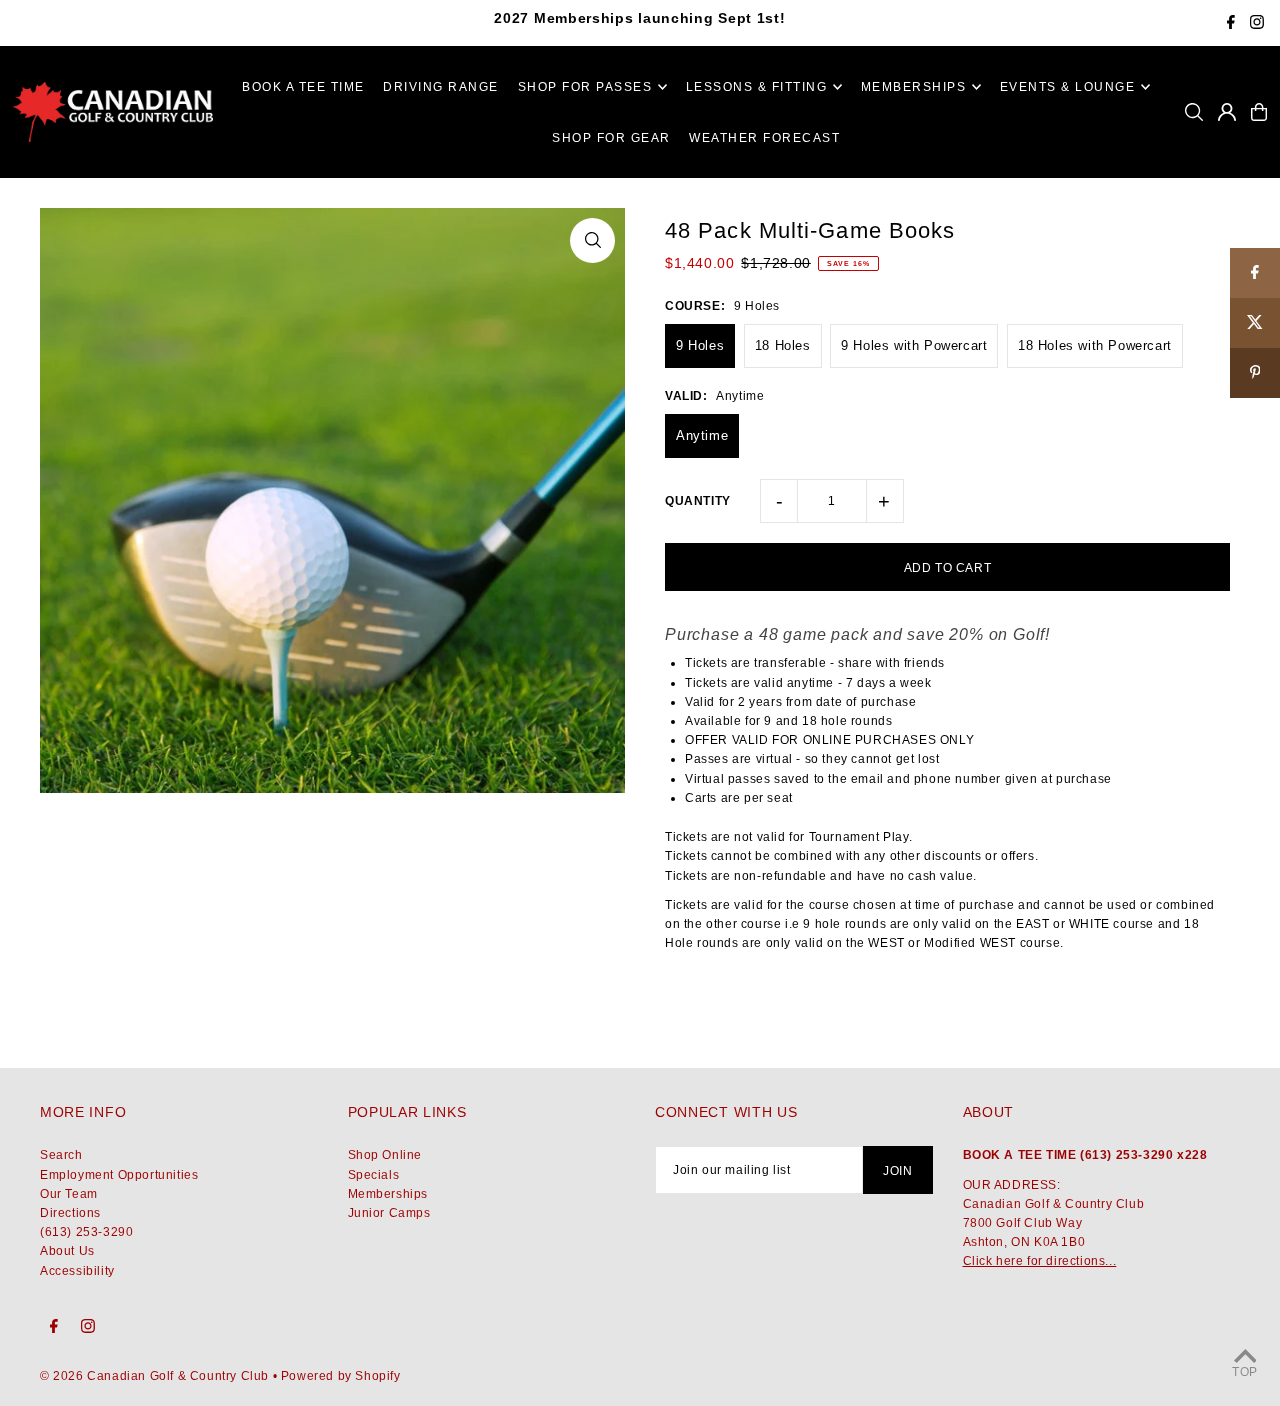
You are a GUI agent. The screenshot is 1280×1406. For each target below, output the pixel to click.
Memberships (388, 1194)
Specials (374, 1175)
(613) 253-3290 (86, 1232)
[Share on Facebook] (1255, 273)
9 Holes (700, 345)
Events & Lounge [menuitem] (1068, 87)
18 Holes (783, 345)
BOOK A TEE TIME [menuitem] (303, 87)
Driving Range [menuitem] (441, 87)
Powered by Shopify (341, 1376)
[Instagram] (1257, 24)
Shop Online (385, 1155)
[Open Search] (1194, 112)
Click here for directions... (1040, 1261)
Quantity (698, 501)
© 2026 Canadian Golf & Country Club (154, 1376)
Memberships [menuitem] (914, 87)
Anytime (702, 435)
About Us (67, 1251)
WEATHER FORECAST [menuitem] (764, 138)
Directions (70, 1213)
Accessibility (77, 1271)
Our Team (69, 1194)
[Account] (1227, 112)
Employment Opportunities (119, 1175)
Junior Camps (389, 1213)
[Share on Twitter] (1255, 323)
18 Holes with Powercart (1095, 345)
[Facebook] (1231, 24)
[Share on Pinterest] (1255, 373)
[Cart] (1259, 112)
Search (61, 1155)
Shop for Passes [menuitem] (585, 87)
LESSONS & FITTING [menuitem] (757, 87)
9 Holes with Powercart (914, 345)
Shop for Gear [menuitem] (611, 138)
